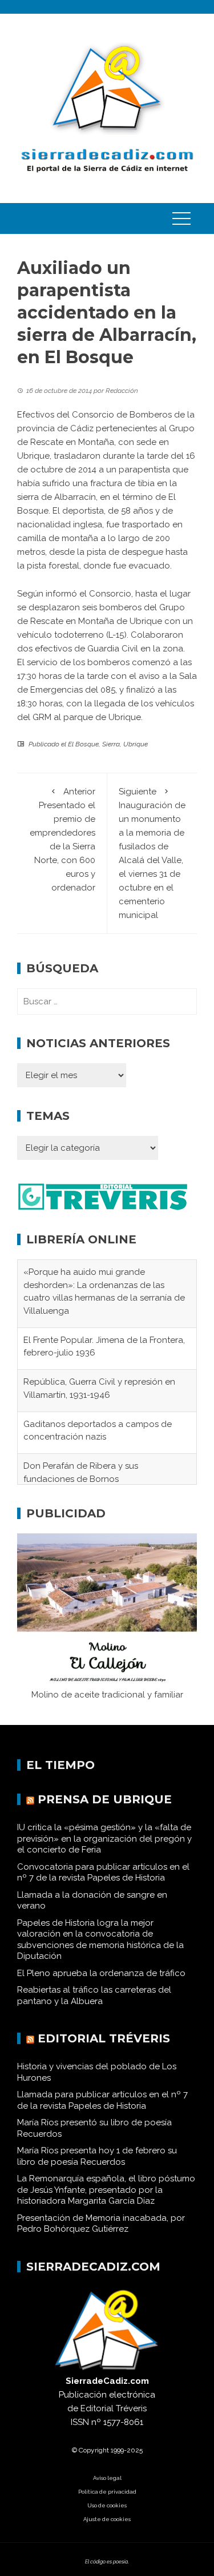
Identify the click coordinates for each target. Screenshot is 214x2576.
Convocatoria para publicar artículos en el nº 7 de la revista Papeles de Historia (103, 1883)
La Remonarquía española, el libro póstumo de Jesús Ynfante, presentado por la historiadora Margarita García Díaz (106, 2201)
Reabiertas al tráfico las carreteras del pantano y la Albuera (94, 2006)
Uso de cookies (107, 2516)
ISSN (80, 2433)
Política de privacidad (107, 2503)
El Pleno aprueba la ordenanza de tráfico (101, 1983)
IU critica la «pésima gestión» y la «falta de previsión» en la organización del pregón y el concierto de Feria (104, 1849)
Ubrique (136, 744)
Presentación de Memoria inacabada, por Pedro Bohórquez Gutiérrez (101, 2234)
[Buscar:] (107, 1001)
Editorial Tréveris (104, 2049)
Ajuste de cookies (107, 2530)
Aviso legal (107, 2489)
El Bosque (83, 744)
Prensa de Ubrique (105, 1810)
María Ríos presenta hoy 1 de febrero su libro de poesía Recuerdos (97, 2167)
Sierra (111, 744)
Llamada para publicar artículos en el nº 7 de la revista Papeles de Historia (102, 2111)
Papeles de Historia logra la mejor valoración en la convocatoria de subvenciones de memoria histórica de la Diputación (100, 1950)
